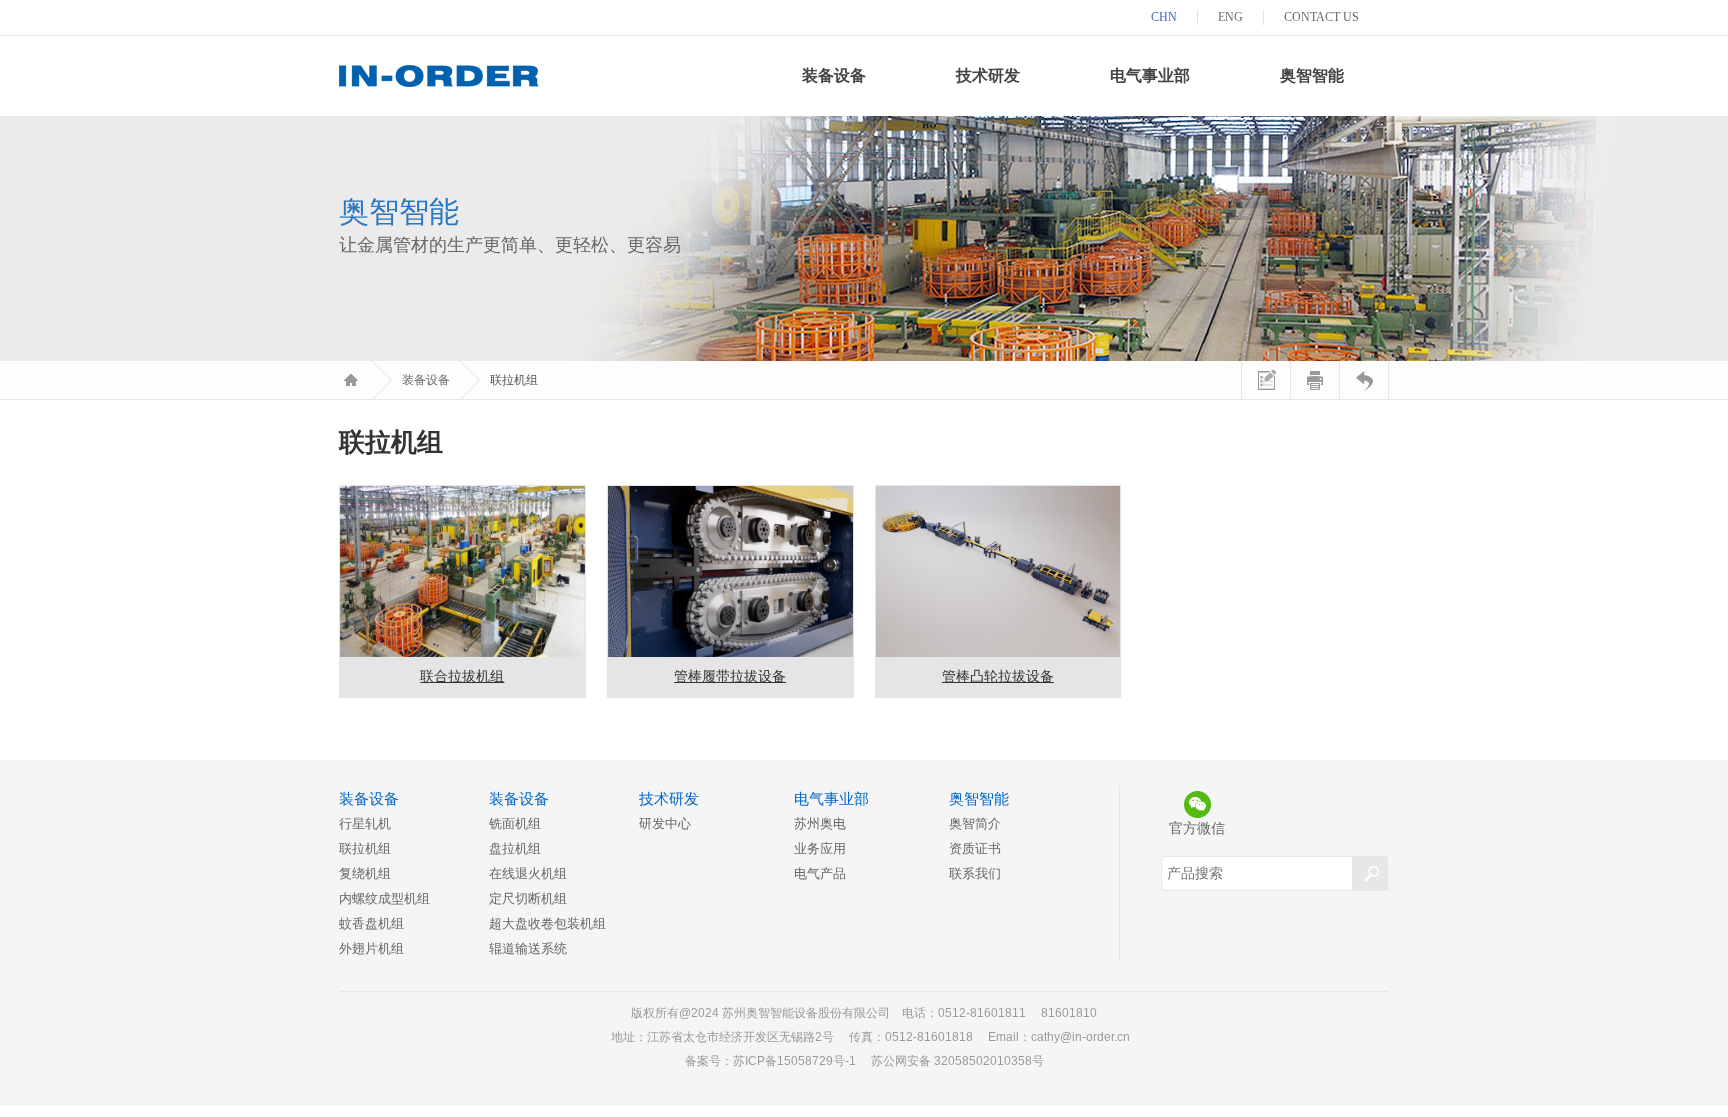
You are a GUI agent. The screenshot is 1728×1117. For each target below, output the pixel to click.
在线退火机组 (528, 873)
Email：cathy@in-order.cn (1059, 1037)
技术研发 (988, 75)
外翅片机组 (371, 948)
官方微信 (1197, 828)
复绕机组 (365, 873)
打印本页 (1314, 380)
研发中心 (665, 823)
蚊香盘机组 (371, 923)
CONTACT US (1321, 17)
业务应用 (820, 848)
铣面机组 (515, 823)
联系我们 (975, 873)
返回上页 (1363, 380)
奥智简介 (975, 823)
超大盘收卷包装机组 (547, 923)
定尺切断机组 (528, 898)
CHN (1164, 17)
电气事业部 (1150, 75)
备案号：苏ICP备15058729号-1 (770, 1061)
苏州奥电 (820, 823)
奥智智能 (1312, 75)
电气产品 (820, 873)
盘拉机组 (515, 848)
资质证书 (975, 848)
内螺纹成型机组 (384, 898)
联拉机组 (365, 848)
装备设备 (834, 75)
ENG (1230, 17)
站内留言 (1265, 380)
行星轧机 (365, 823)
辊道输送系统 (528, 948)
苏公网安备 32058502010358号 (957, 1061)
